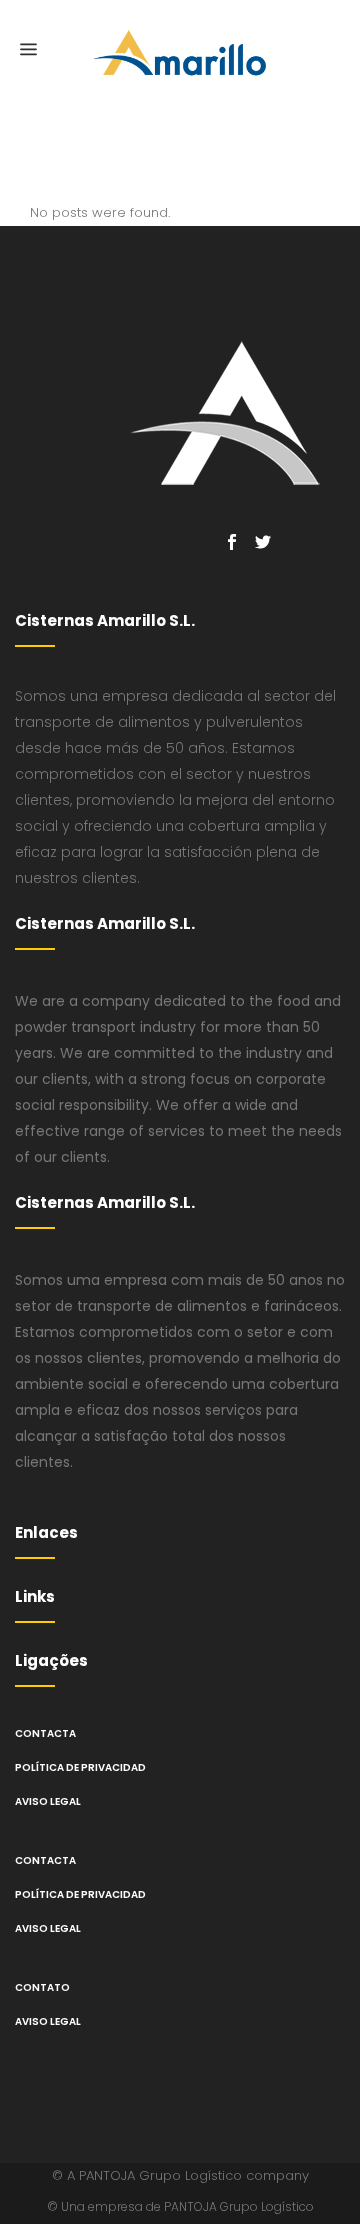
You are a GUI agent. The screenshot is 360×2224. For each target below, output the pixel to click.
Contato (42, 1987)
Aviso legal (48, 1801)
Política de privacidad (80, 1767)
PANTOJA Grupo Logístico (160, 2175)
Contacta (45, 1733)
